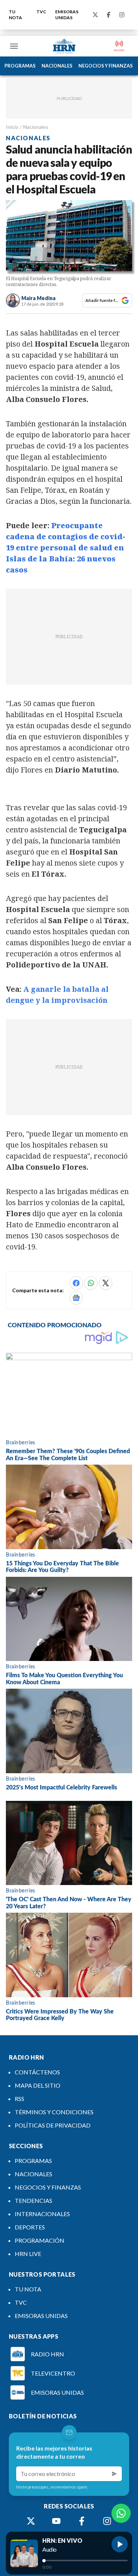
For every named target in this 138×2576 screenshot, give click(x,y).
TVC (41, 12)
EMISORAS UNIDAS (67, 15)
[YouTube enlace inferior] (56, 2521)
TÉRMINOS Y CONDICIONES (54, 2112)
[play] (120, 2544)
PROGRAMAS (20, 66)
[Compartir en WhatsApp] (91, 1283)
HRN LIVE (28, 2254)
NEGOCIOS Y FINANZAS (106, 66)
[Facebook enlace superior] (109, 15)
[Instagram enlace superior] (122, 15)
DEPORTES (30, 2227)
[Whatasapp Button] (121, 2513)
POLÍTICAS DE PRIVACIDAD (53, 2125)
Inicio (12, 127)
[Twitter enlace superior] (95, 15)
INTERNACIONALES (42, 2214)
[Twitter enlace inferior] (31, 2521)
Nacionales (36, 127)
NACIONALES (57, 66)
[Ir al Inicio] (64, 46)
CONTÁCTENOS (37, 2072)
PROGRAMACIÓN (40, 2240)
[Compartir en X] (106, 1283)
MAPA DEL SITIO (38, 2085)
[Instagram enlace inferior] (107, 2521)
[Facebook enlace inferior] (82, 2521)
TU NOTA (15, 15)
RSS (20, 2099)
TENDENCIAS (33, 2200)
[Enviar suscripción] (114, 2474)
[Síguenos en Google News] (76, 1298)
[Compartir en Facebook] (76, 1283)
